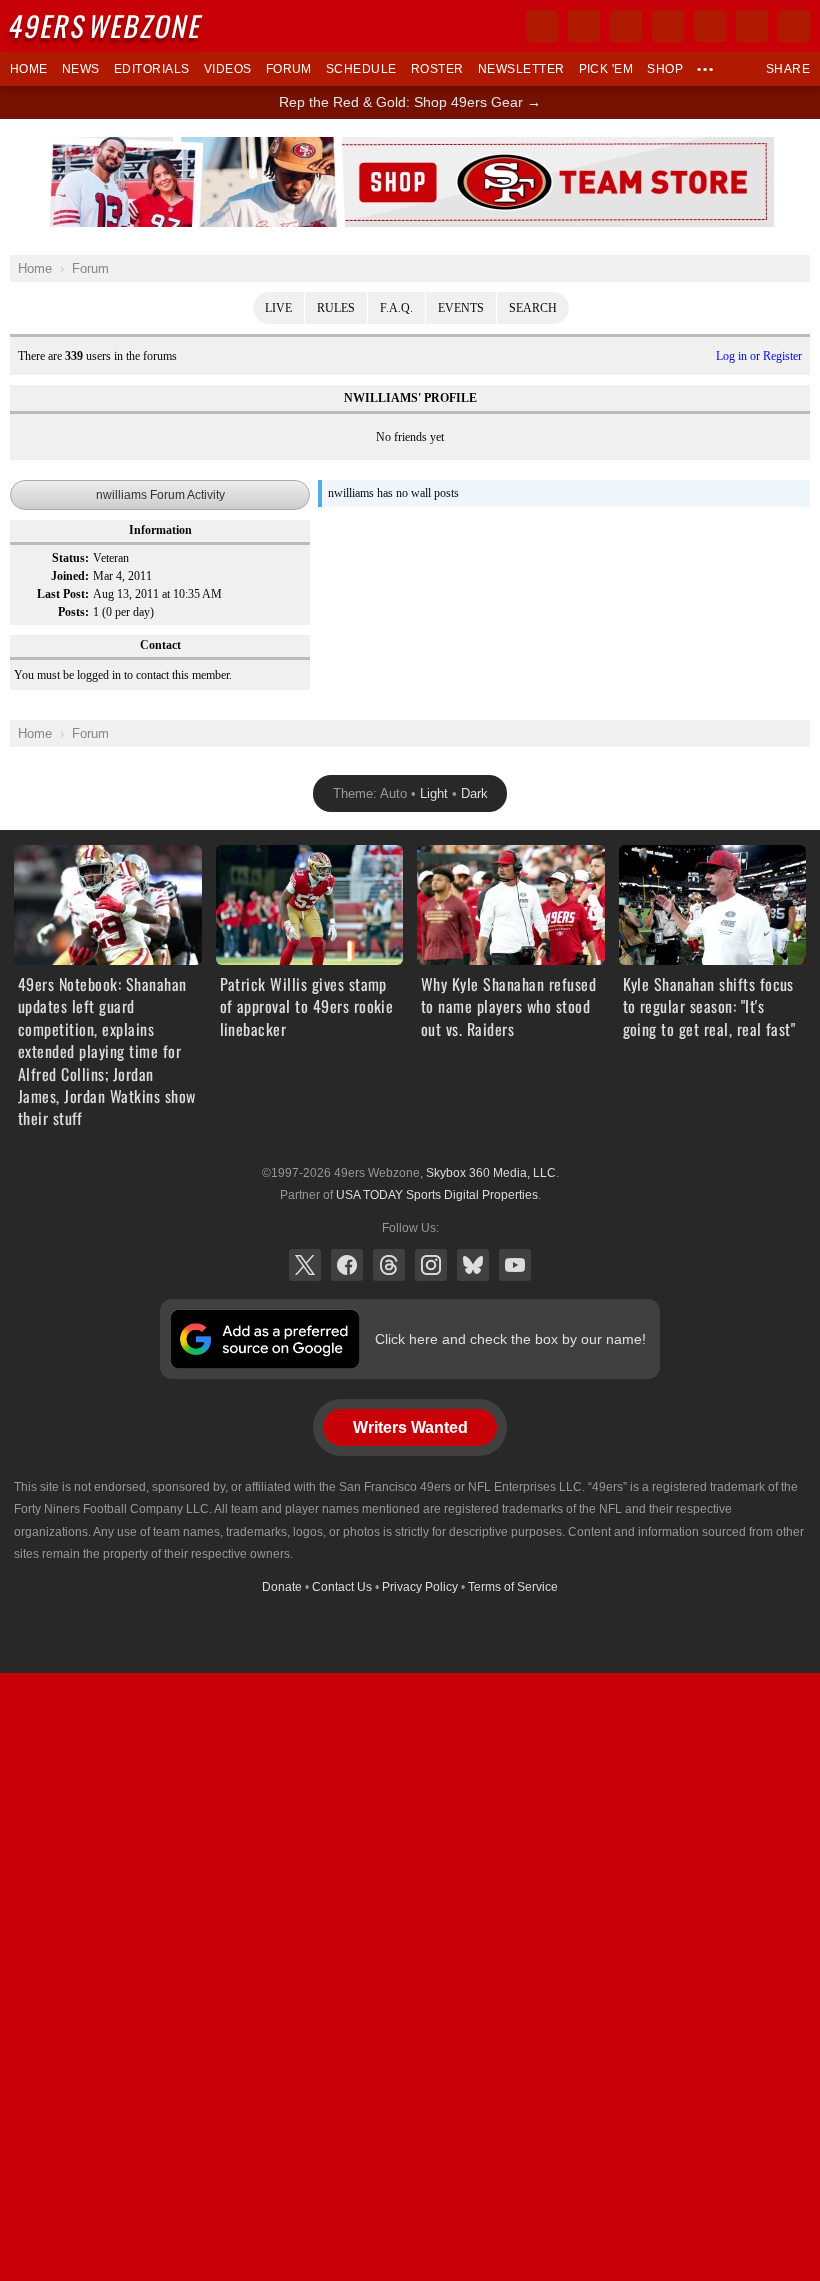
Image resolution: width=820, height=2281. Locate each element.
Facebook (347, 1265)
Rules (336, 308)
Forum (289, 69)
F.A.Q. (396, 308)
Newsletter (521, 69)
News (81, 69)
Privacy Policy (420, 1587)
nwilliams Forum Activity (160, 495)
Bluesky (473, 1265)
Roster (437, 69)
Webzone (107, 25)
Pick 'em (606, 69)
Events (461, 308)
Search (533, 308)
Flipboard (710, 26)
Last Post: (63, 594)
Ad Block (410, 148)
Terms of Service (513, 1587)
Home (29, 69)
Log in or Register (759, 356)
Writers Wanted (410, 1427)
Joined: (70, 576)
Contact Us (342, 1587)
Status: (70, 558)
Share (788, 69)
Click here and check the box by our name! (510, 1339)
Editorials (152, 69)
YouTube (515, 1265)
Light (434, 793)
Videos (228, 69)
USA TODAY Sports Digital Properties (437, 1195)
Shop (665, 69)
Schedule (361, 69)
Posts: (73, 612)
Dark (474, 793)
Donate (282, 1587)
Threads (389, 1265)
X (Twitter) (305, 1265)
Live (278, 308)
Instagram (431, 1265)
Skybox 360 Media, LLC (491, 1173)
